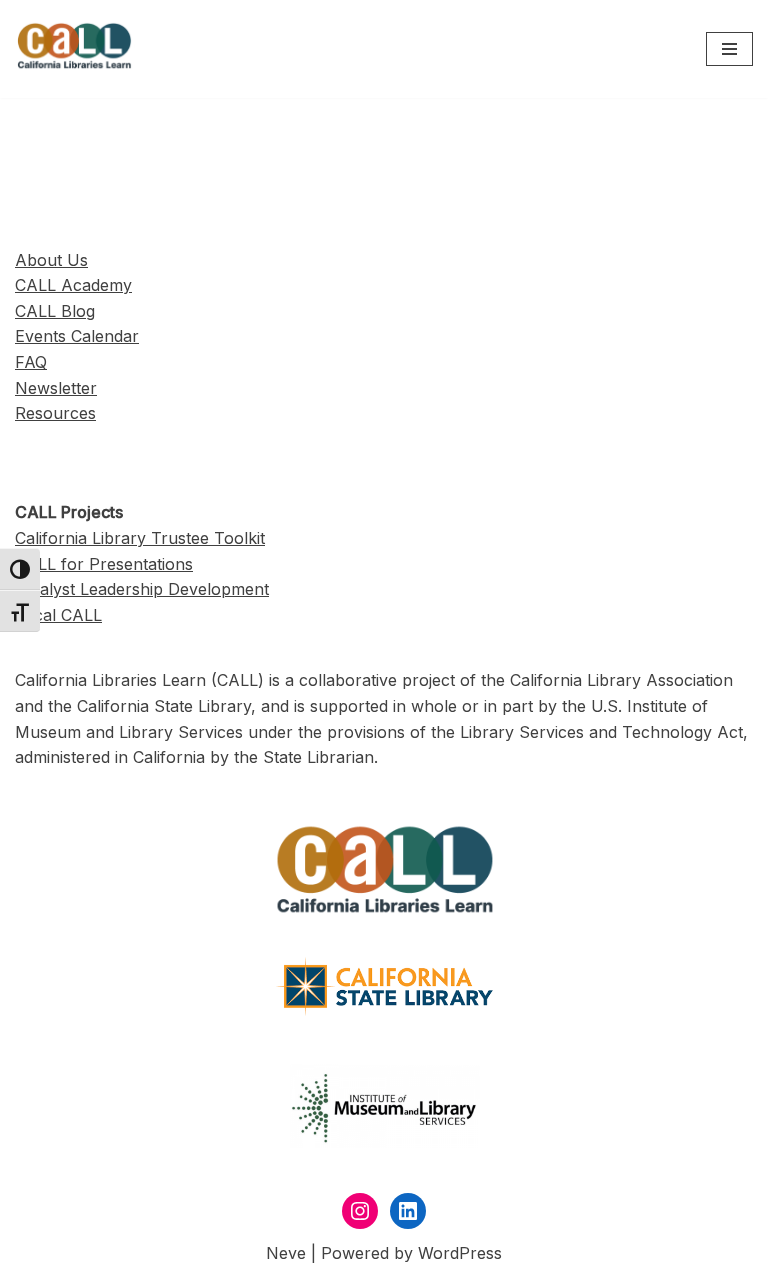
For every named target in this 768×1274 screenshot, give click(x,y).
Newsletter (56, 388)
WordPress (460, 1253)
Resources (55, 413)
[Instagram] (360, 1211)
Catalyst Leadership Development (142, 589)
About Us (51, 260)
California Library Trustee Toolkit (140, 538)
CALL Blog (55, 311)
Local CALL (58, 615)
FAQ (31, 362)
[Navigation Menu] (729, 49)
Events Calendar (77, 336)
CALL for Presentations (104, 564)
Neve (286, 1253)
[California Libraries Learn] (75, 49)
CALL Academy (73, 285)
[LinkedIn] (408, 1211)
